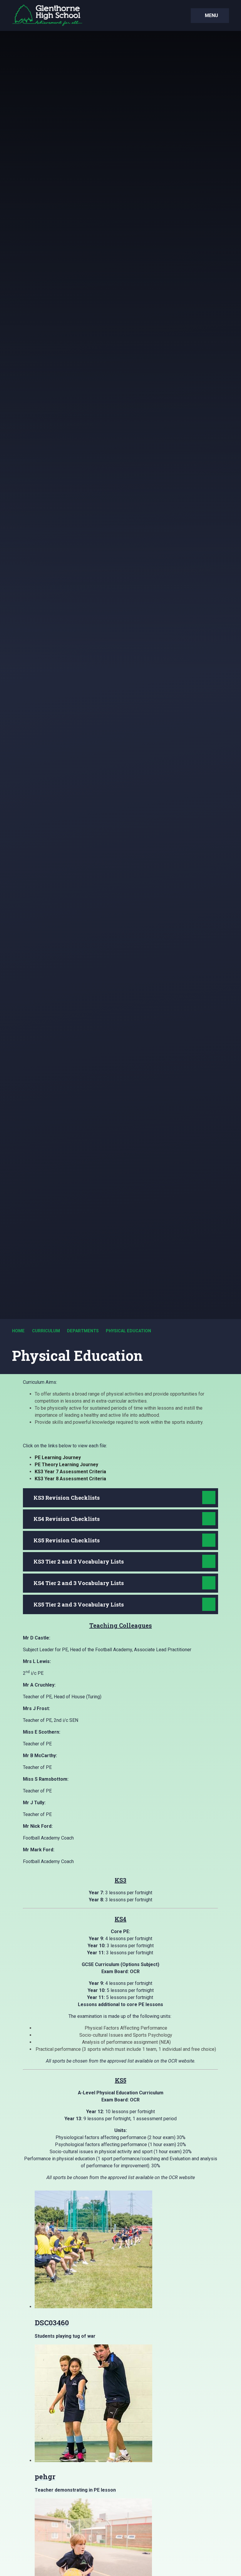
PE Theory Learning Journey (66, 1465)
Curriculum (46, 1331)
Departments (83, 1331)
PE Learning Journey (58, 1457)
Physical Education (128, 1331)
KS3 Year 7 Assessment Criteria (70, 1472)
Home (18, 1331)
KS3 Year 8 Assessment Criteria (70, 1479)
